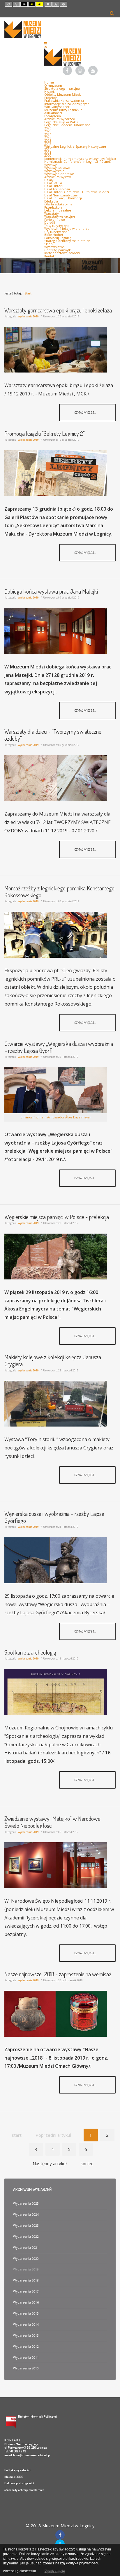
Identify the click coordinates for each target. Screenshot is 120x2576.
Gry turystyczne (56, 232)
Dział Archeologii (57, 189)
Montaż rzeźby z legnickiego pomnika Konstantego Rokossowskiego (59, 892)
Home (49, 82)
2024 (48, 134)
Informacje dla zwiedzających (67, 104)
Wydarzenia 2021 (26, 2248)
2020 (48, 156)
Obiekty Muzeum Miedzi (63, 95)
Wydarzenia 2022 (26, 2237)
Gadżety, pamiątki (58, 250)
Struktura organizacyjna (62, 88)
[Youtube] (93, 71)
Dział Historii (54, 186)
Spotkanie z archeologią (30, 1652)
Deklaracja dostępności (19, 2483)
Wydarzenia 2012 (26, 2347)
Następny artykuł (50, 2163)
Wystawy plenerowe (59, 174)
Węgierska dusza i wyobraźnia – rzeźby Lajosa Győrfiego (54, 1517)
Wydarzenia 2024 (26, 2215)
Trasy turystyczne (57, 226)
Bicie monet (54, 235)
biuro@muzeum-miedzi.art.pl (32, 2455)
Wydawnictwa (54, 247)
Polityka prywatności (17, 2470)
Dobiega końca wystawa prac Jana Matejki (51, 591)
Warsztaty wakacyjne (60, 216)
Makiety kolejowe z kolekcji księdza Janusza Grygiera (53, 1360)
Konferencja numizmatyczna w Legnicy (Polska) (80, 159)
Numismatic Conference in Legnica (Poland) (78, 162)
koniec (87, 2163)
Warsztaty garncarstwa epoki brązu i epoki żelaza (58, 310)
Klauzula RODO (14, 2477)
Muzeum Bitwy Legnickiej (64, 110)
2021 (48, 153)
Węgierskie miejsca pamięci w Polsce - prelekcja (57, 1217)
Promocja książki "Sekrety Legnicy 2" (45, 433)
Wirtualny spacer (57, 107)
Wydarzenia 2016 (26, 2302)
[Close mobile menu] (45, 47)
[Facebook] (67, 71)
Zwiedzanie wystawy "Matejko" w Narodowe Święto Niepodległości (52, 1822)
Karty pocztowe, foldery (62, 253)
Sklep (48, 244)
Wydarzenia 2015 (26, 2313)
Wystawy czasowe (57, 168)
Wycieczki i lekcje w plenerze (67, 229)
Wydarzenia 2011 (26, 2358)
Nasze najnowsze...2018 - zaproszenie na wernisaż (58, 1974)
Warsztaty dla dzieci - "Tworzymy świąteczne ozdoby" (53, 735)
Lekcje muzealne (58, 210)
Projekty (50, 98)
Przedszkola (53, 207)
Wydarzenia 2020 (26, 2259)
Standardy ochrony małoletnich (24, 2490)
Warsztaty (51, 214)
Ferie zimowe (55, 220)
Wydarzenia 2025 (26, 2203)
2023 (48, 137)
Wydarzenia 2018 (26, 2280)
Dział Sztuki (53, 183)
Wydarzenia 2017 (26, 2291)
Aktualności (53, 113)
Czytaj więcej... (85, 412)
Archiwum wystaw (58, 177)
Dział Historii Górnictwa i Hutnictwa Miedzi (77, 192)
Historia (50, 92)
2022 (48, 140)
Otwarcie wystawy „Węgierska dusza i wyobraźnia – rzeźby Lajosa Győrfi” (59, 1047)
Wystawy (50, 165)
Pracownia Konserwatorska (64, 101)
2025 (48, 131)
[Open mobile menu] (46, 43)
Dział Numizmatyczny (61, 195)
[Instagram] (80, 71)
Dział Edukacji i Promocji (63, 198)
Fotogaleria (53, 116)
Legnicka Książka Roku (61, 122)
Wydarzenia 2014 (26, 2324)
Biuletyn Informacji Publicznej (37, 2416)
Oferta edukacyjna (58, 204)
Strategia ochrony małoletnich (67, 241)
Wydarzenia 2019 (28, 316)
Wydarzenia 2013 (26, 2335)
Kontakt (50, 256)
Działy (49, 180)
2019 (48, 143)
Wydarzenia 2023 (26, 2226)
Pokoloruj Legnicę (58, 238)
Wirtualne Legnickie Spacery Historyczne (75, 147)
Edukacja (51, 201)
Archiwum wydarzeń (60, 119)
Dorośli (50, 223)
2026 (48, 128)
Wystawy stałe (54, 171)
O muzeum (53, 86)
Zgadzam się (54, 2571)
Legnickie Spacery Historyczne (67, 125)
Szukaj (112, 13)
